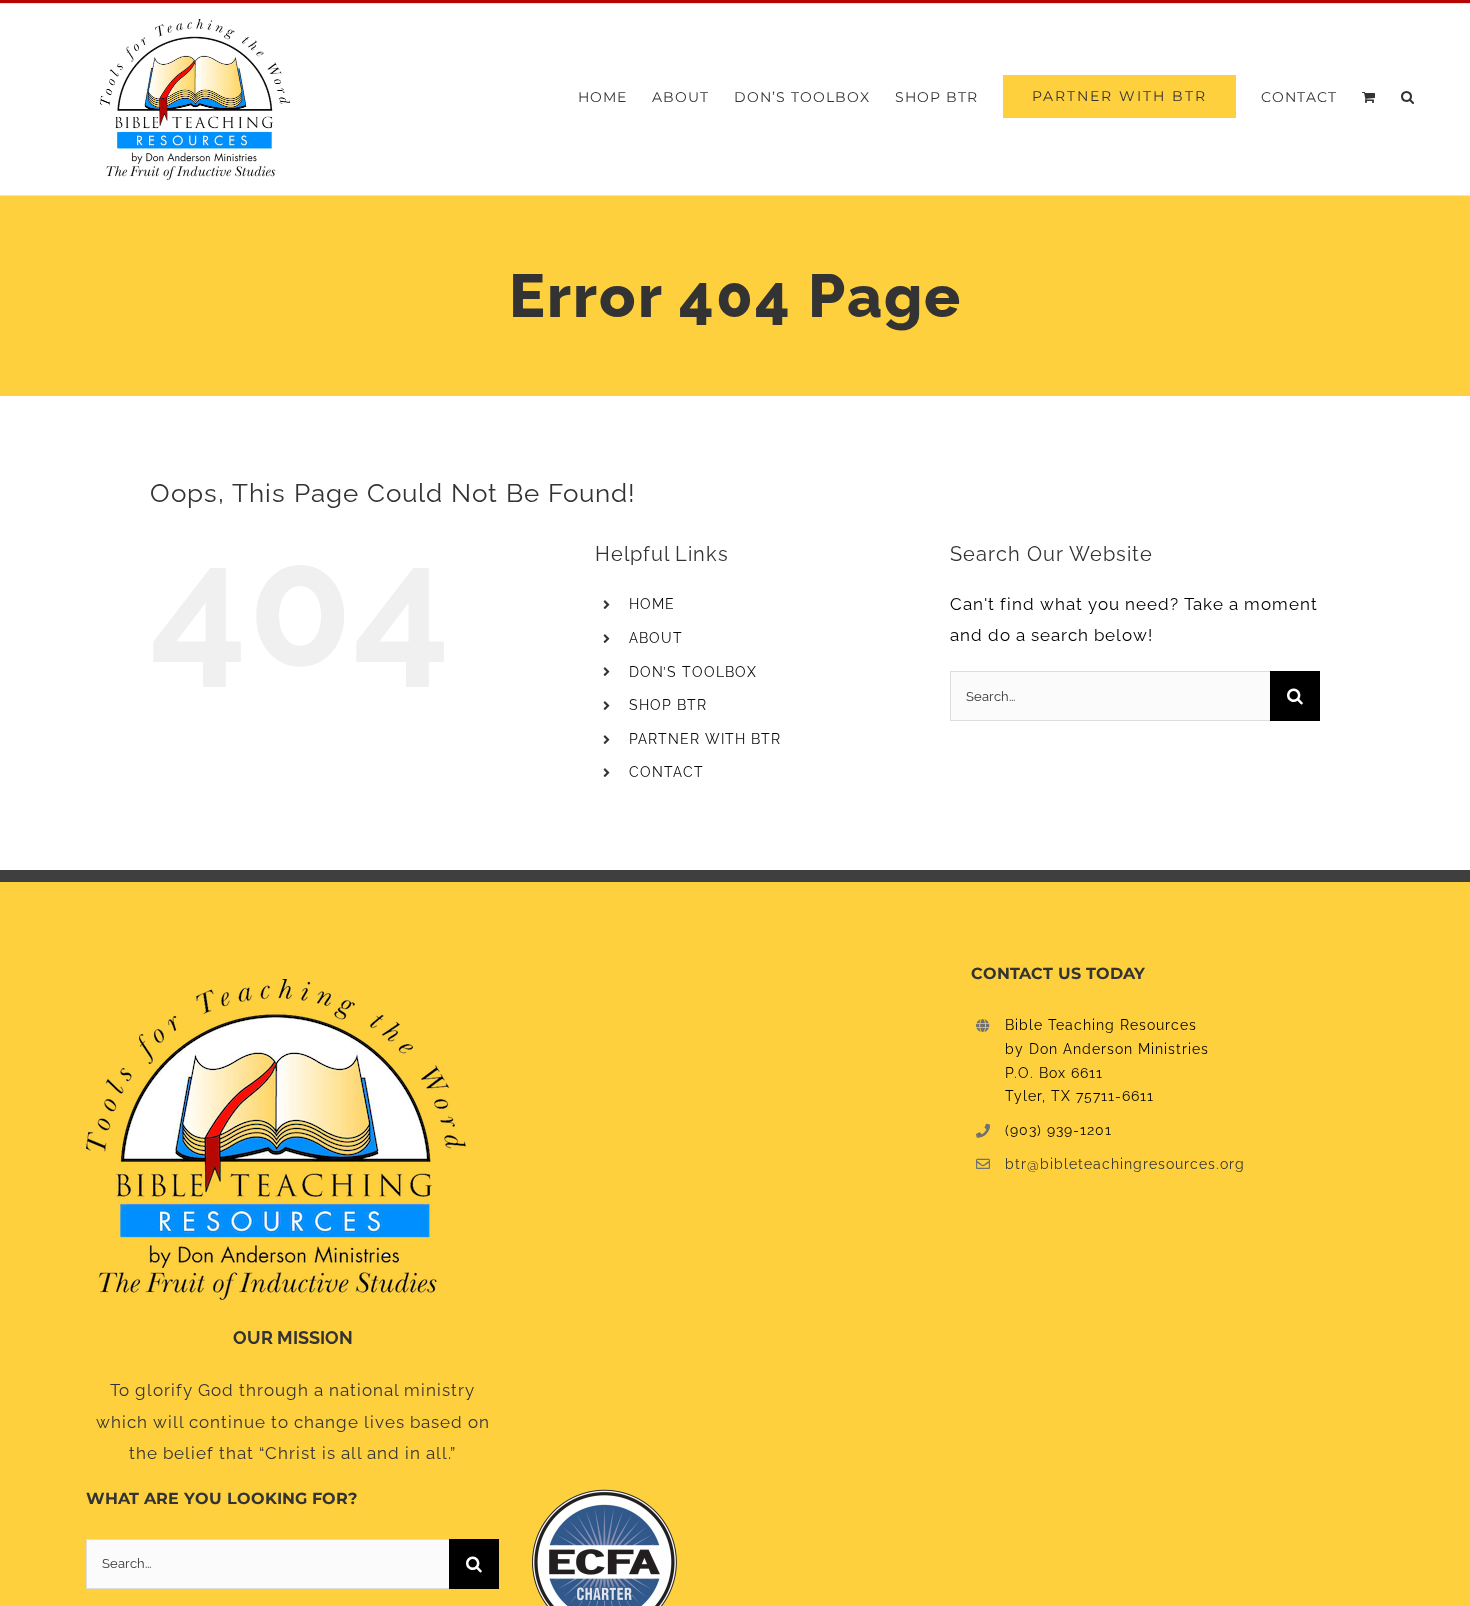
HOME (652, 604)
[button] (1408, 96)
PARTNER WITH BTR (705, 739)
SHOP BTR (668, 705)
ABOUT (656, 638)
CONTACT (666, 772)
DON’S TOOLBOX (693, 672)
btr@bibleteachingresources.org (1125, 1164)
